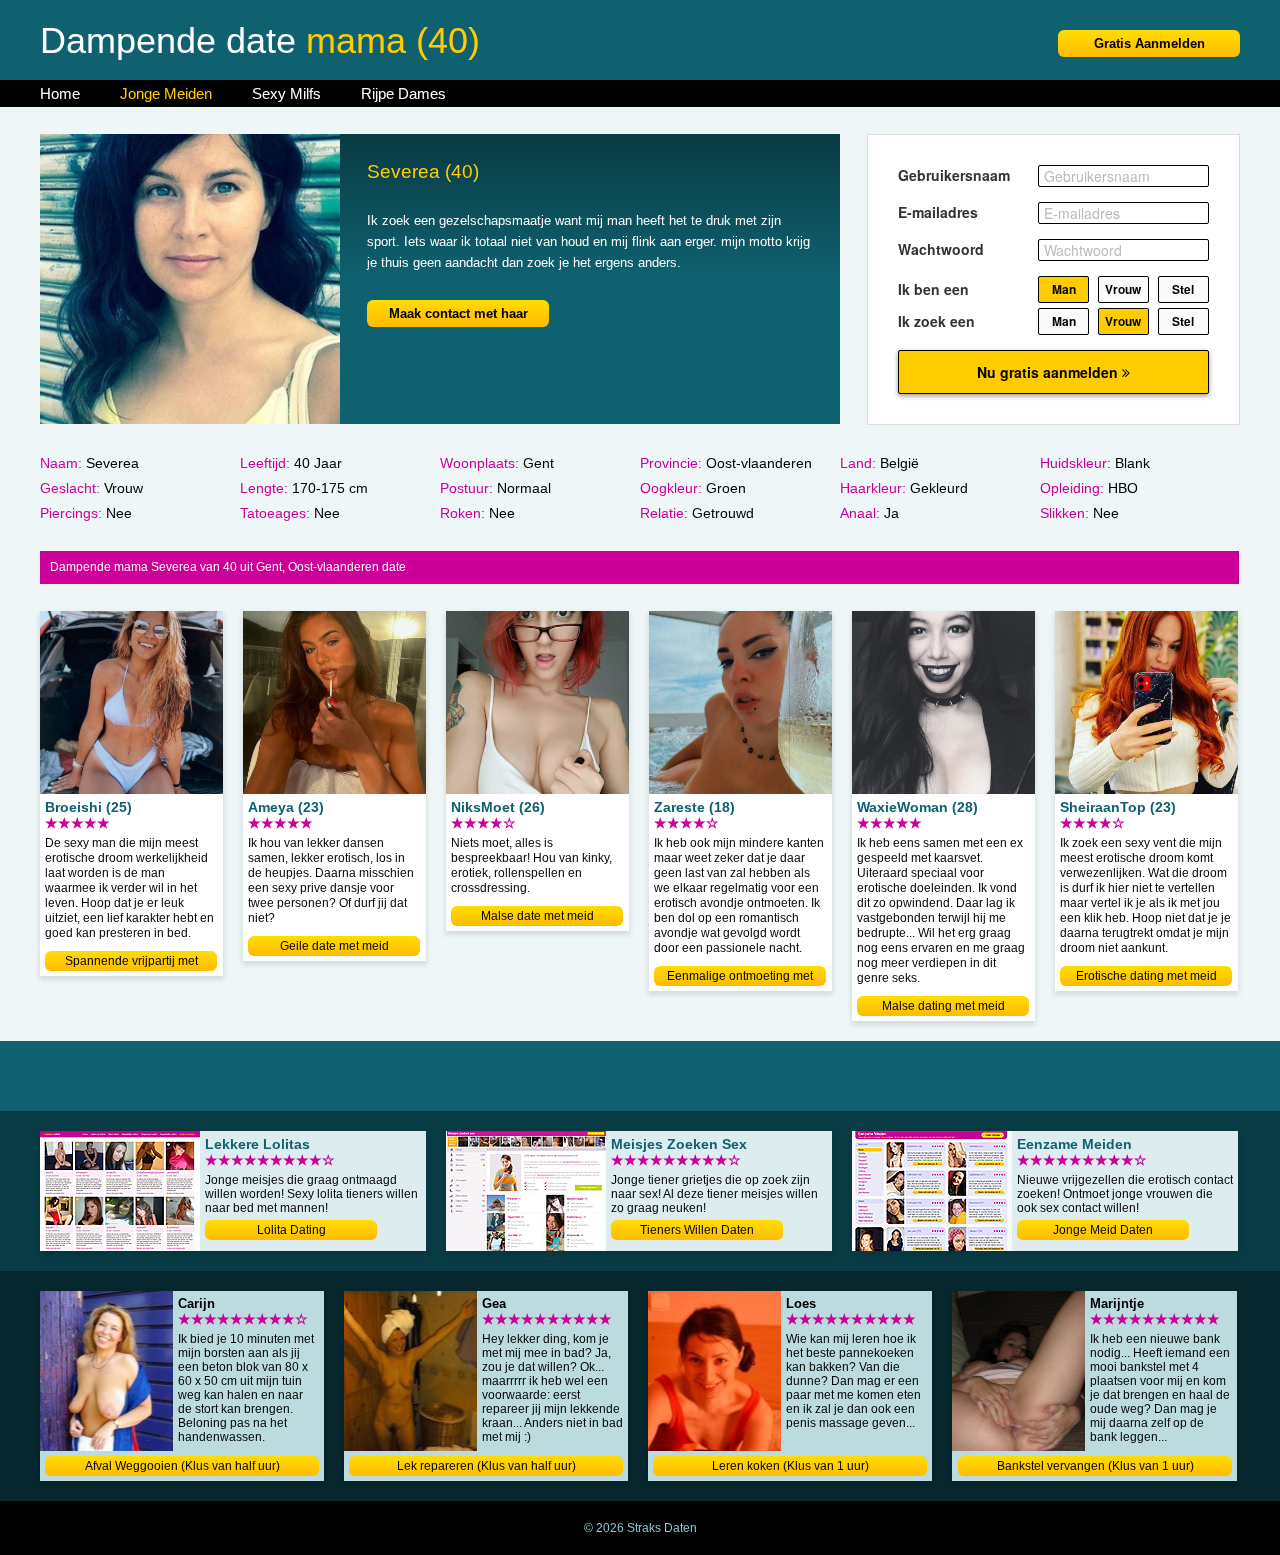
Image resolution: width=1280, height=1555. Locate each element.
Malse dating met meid (943, 1006)
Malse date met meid (537, 916)
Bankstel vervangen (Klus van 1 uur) (1095, 1466)
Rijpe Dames (403, 93)
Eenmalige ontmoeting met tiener (740, 977)
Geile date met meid (334, 946)
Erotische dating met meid (1146, 976)
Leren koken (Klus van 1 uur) (790, 1466)
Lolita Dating (291, 1230)
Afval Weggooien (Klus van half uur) (182, 1466)
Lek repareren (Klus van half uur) (486, 1466)
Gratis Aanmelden (1149, 43)
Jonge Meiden (166, 93)
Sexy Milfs (286, 93)
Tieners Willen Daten (697, 1230)
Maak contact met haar (458, 313)
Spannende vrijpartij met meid (131, 962)
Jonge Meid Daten (1103, 1230)
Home (60, 93)
